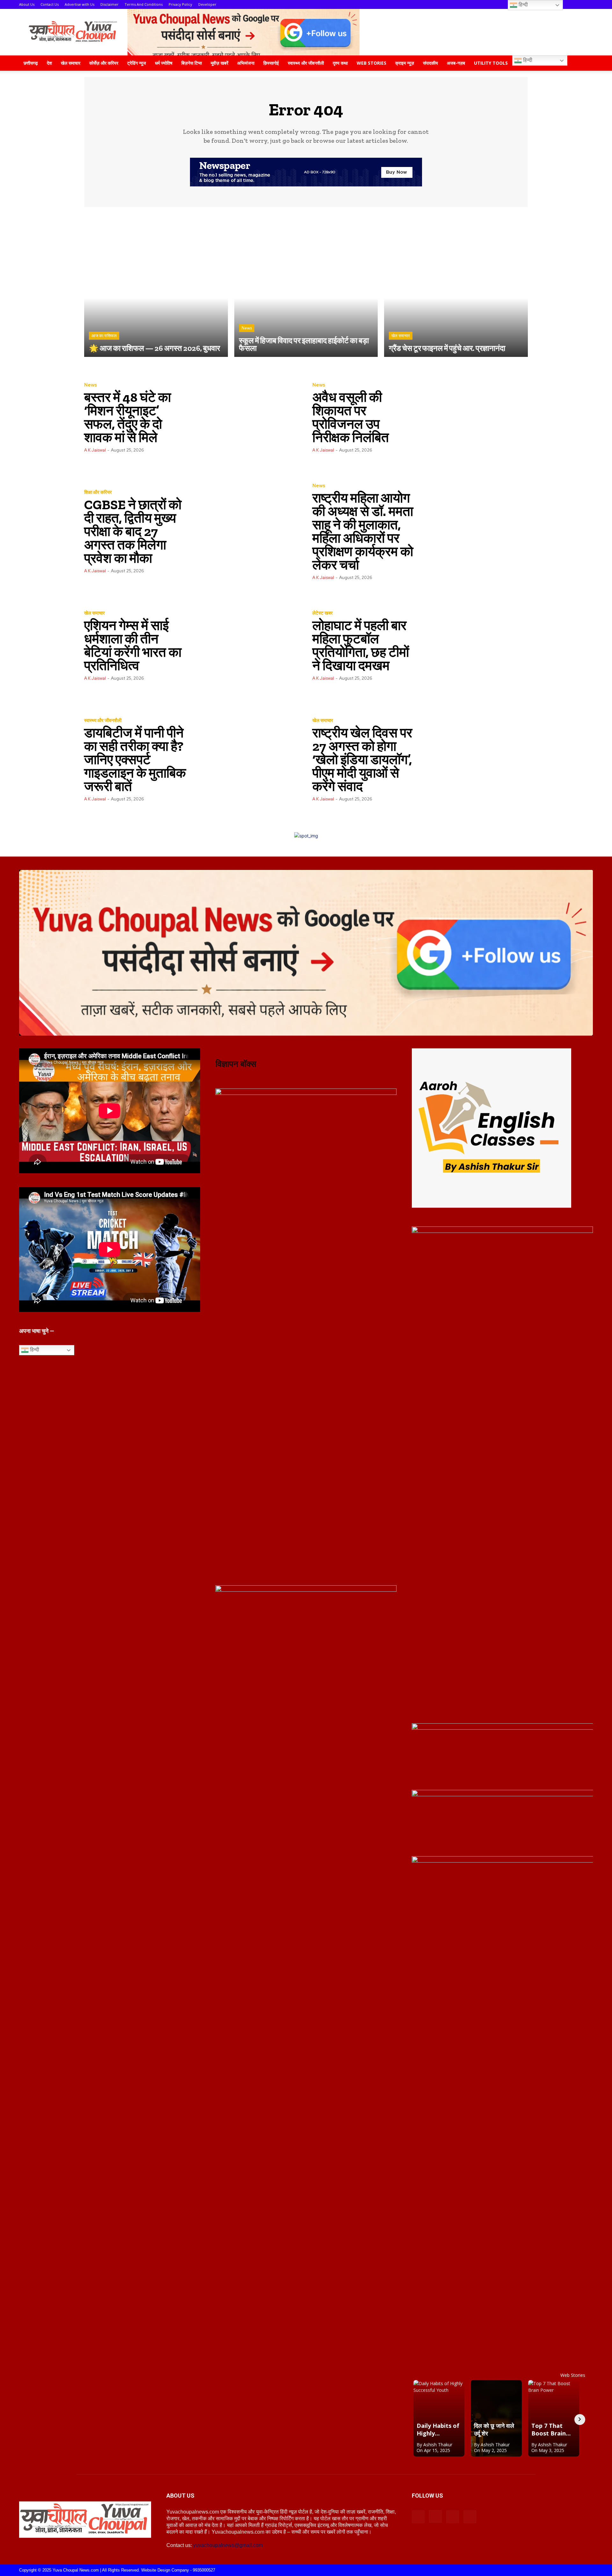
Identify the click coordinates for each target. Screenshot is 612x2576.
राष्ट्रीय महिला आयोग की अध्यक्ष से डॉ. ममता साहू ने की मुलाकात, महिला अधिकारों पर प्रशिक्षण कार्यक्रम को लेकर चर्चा (363, 531)
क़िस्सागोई (271, 63)
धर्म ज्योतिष (164, 63)
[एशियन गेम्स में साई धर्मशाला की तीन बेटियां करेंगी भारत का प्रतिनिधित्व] (246, 645)
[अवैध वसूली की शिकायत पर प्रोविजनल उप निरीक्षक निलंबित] (474, 417)
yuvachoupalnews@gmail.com (228, 2545)
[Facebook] (418, 2517)
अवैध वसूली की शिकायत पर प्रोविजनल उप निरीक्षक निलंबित (351, 417)
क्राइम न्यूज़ (405, 63)
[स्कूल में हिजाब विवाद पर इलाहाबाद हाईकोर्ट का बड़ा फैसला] (306, 285)
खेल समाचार (71, 63)
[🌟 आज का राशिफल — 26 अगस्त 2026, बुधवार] (156, 285)
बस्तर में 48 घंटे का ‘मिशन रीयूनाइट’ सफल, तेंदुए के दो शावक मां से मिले (127, 417)
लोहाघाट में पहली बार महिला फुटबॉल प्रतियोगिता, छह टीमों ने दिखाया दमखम (361, 645)
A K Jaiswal (95, 450)
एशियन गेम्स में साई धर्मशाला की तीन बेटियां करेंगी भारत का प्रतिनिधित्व (133, 645)
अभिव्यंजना (246, 63)
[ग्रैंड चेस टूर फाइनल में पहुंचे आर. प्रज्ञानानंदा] (456, 285)
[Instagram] (435, 2516)
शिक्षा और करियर (98, 492)
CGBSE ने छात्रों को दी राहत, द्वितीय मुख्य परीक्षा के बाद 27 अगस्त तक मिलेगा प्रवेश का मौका (133, 531)
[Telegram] (453, 2517)
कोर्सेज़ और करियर (104, 63)
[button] (585, 64)
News (247, 328)
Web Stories (372, 63)
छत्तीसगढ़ (31, 63)
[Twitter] (470, 2517)
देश (49, 63)
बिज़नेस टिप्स (192, 63)
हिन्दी (527, 60)
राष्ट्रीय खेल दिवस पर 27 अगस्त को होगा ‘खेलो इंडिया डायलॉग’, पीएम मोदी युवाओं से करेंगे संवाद (362, 760)
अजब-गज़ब (456, 63)
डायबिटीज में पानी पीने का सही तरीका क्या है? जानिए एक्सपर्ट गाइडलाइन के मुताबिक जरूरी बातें (135, 760)
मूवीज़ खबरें (219, 63)
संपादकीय (430, 63)
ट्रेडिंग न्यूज (137, 63)
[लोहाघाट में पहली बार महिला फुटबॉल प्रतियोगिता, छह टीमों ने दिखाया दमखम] (474, 645)
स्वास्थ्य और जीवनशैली (306, 63)
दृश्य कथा (340, 63)
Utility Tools (491, 63)
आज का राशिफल (104, 336)
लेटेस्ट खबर (323, 613)
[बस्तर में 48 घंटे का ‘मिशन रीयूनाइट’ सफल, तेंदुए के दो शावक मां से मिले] (246, 417)
